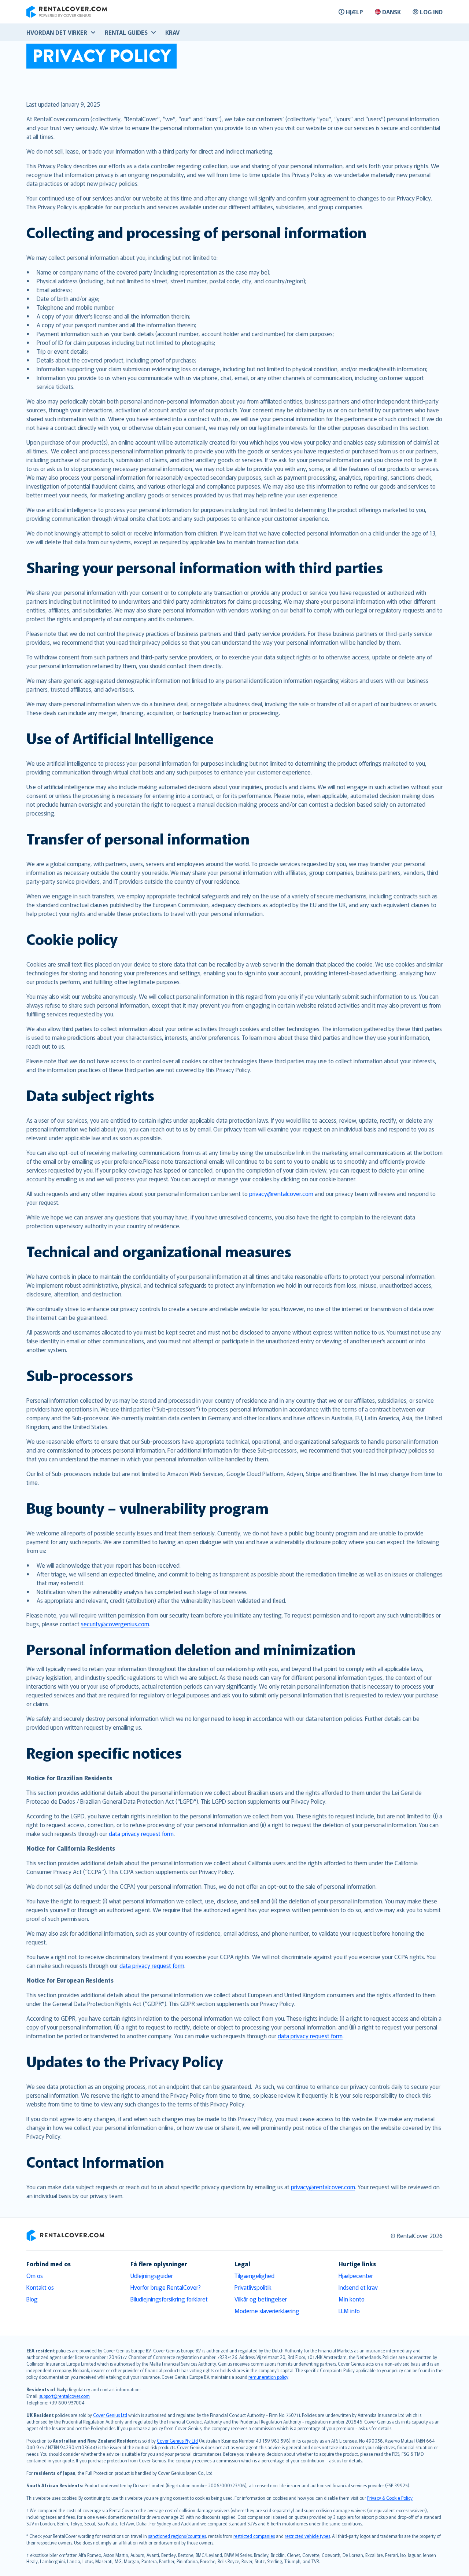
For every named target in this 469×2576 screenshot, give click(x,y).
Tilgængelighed (254, 2275)
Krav (172, 32)
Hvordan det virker (57, 32)
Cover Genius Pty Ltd (177, 2441)
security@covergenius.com (115, 1624)
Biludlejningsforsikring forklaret (169, 2299)
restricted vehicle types (307, 2536)
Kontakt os (40, 2287)
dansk (392, 12)
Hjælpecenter (356, 2275)
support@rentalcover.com (64, 2396)
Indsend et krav (358, 2287)
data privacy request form (141, 1833)
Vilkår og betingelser (261, 2299)
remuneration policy (268, 2377)
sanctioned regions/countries (177, 2536)
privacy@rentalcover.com (281, 1193)
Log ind (431, 12)
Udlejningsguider (152, 2275)
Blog (32, 2299)
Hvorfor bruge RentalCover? (166, 2287)
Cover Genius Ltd (110, 2415)
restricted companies (254, 2536)
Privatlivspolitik (253, 2287)
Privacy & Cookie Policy (390, 2498)
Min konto (352, 2299)
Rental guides (126, 32)
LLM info (349, 2311)
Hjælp (354, 12)
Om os (35, 2275)
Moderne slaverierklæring (267, 2311)
